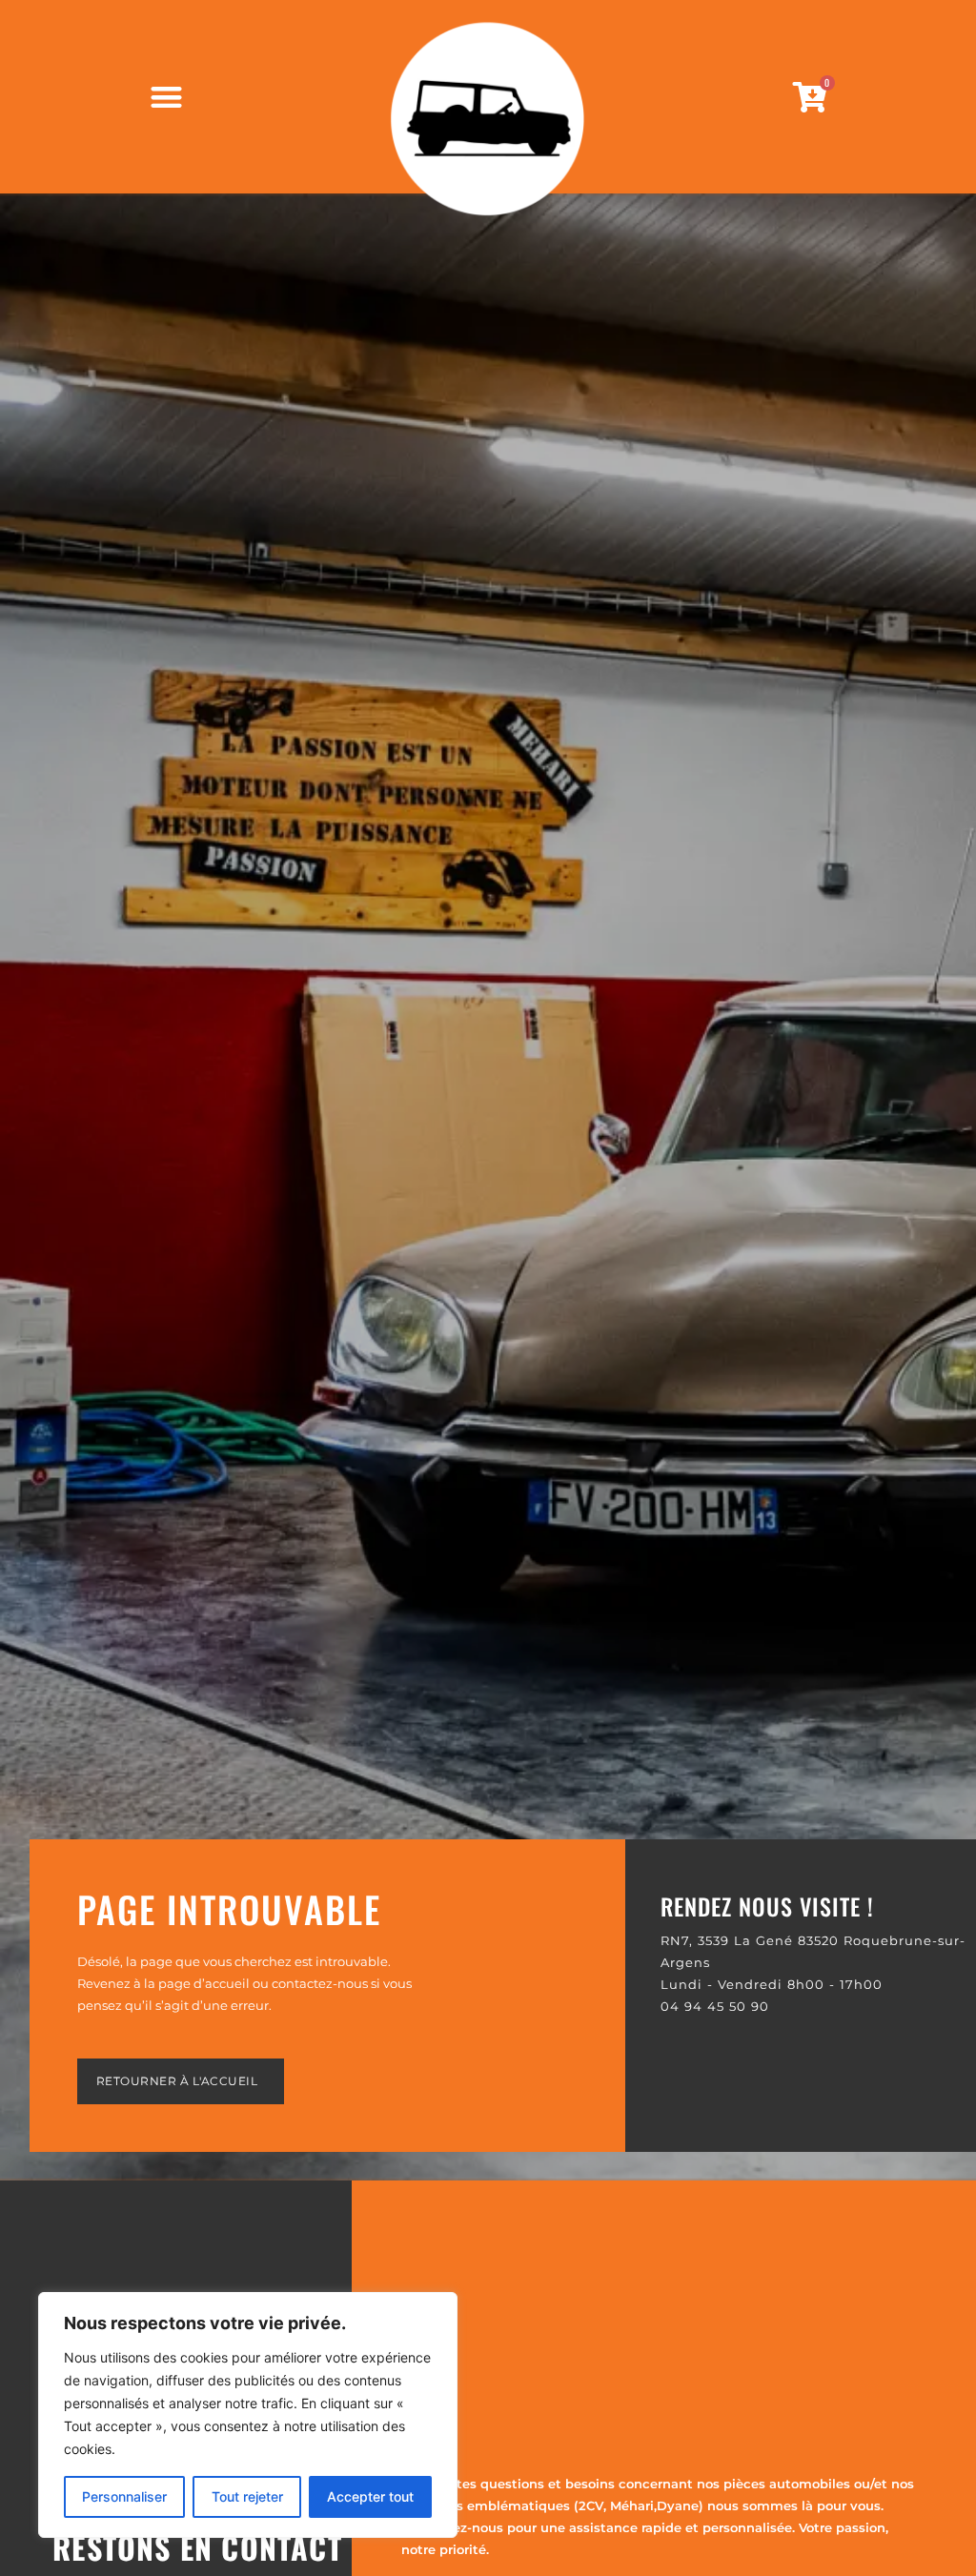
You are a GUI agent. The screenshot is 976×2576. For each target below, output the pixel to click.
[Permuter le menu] (166, 97)
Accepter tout (370, 2496)
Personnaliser (124, 2496)
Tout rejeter (247, 2496)
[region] (248, 2415)
